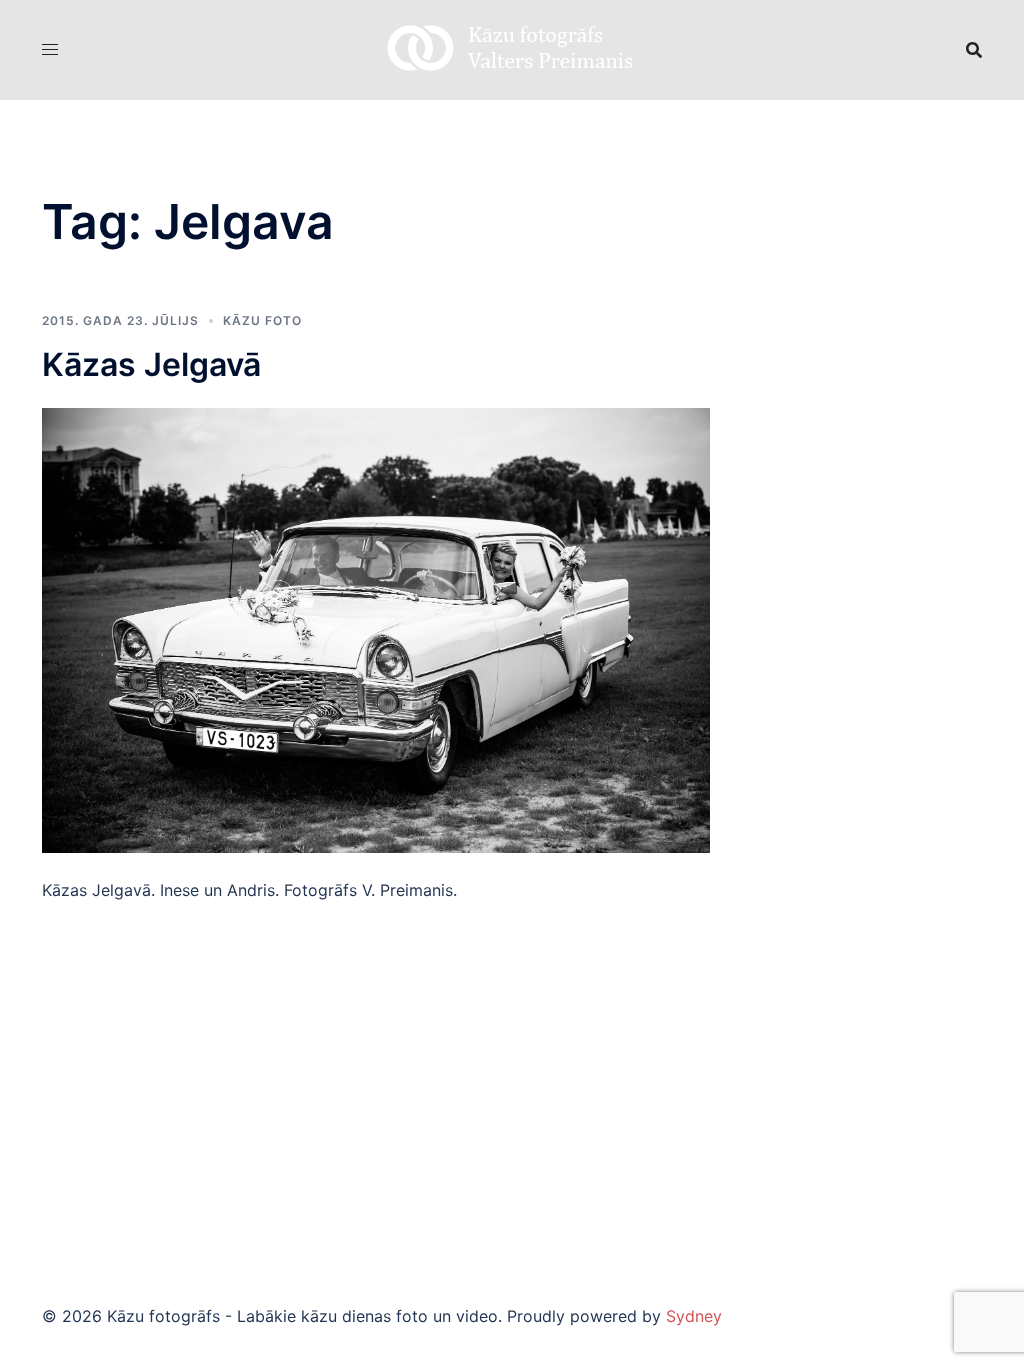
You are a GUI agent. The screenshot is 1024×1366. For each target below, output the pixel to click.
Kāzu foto (262, 320)
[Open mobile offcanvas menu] (50, 49)
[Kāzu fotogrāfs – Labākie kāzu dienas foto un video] (512, 48)
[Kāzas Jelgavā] (376, 629)
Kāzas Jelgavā (151, 364)
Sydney (694, 1316)
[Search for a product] (974, 50)
